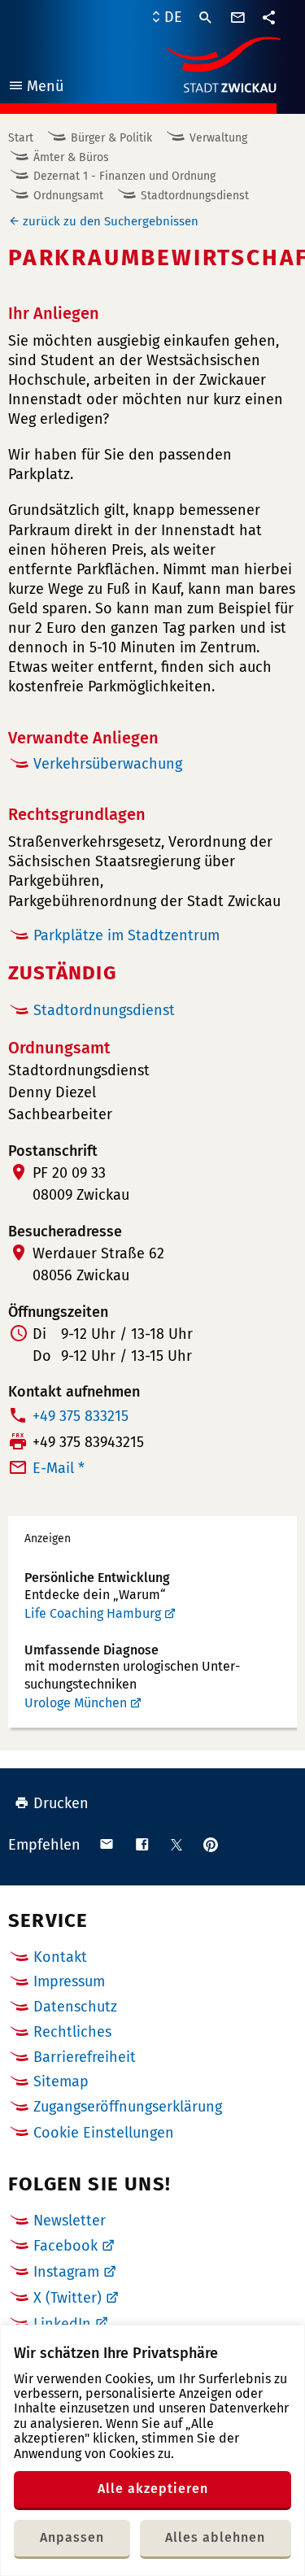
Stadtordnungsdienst (195, 196)
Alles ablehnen (215, 2537)
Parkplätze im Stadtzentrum (126, 935)
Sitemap (61, 2081)
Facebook (65, 2246)
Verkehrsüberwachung (108, 764)
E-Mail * (59, 1468)
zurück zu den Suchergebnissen (111, 221)
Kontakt (60, 1957)
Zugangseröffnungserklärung (128, 2107)
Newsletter (70, 2221)
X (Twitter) (68, 2298)
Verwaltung (218, 138)
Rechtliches (72, 2032)
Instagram (66, 2272)
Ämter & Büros (71, 157)
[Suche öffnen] (206, 18)
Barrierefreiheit (85, 2057)
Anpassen (72, 2537)
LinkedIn (62, 2324)
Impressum (69, 1981)
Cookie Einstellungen (104, 2133)
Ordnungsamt (68, 196)
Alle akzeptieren (153, 2489)
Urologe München (76, 1703)
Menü (35, 88)
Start (21, 138)
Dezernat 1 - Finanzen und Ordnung (124, 176)
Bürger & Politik (111, 138)
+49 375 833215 (81, 1416)
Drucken (61, 1803)
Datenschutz (75, 2007)
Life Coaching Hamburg (93, 1613)
